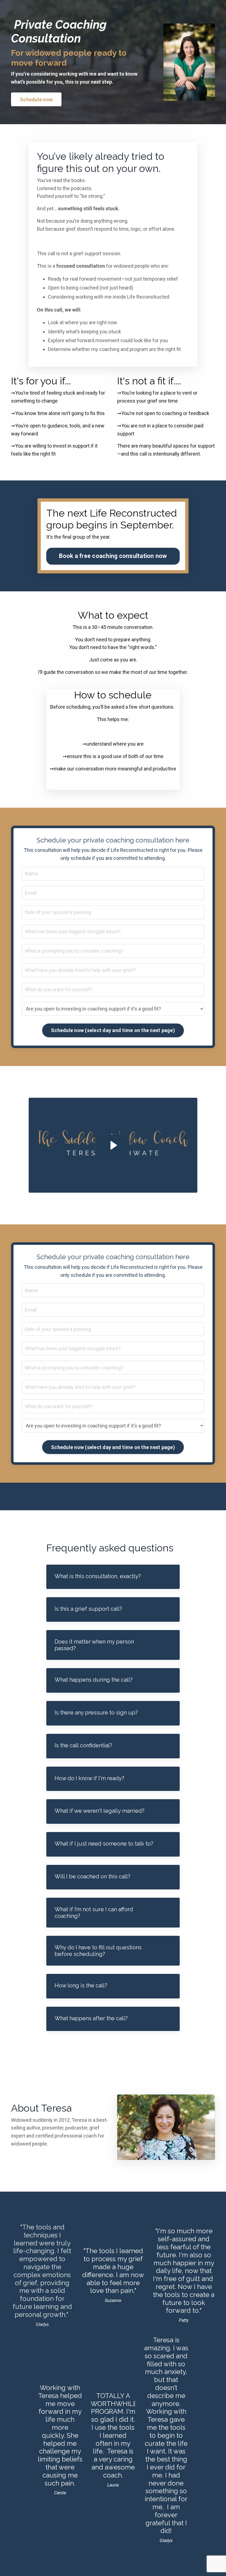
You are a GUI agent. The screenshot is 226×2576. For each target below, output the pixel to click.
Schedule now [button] (36, 99)
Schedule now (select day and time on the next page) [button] (113, 1030)
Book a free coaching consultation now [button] (113, 556)
